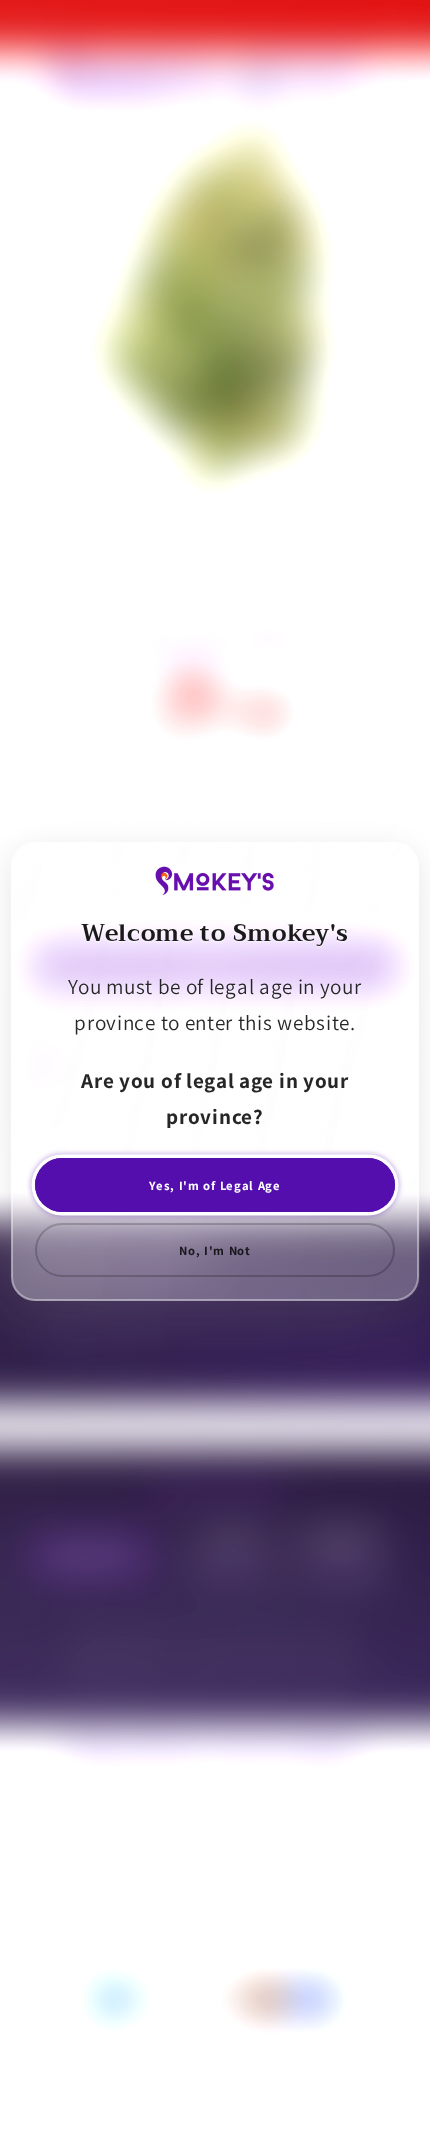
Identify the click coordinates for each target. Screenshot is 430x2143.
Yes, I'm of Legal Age (215, 1185)
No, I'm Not (215, 1250)
